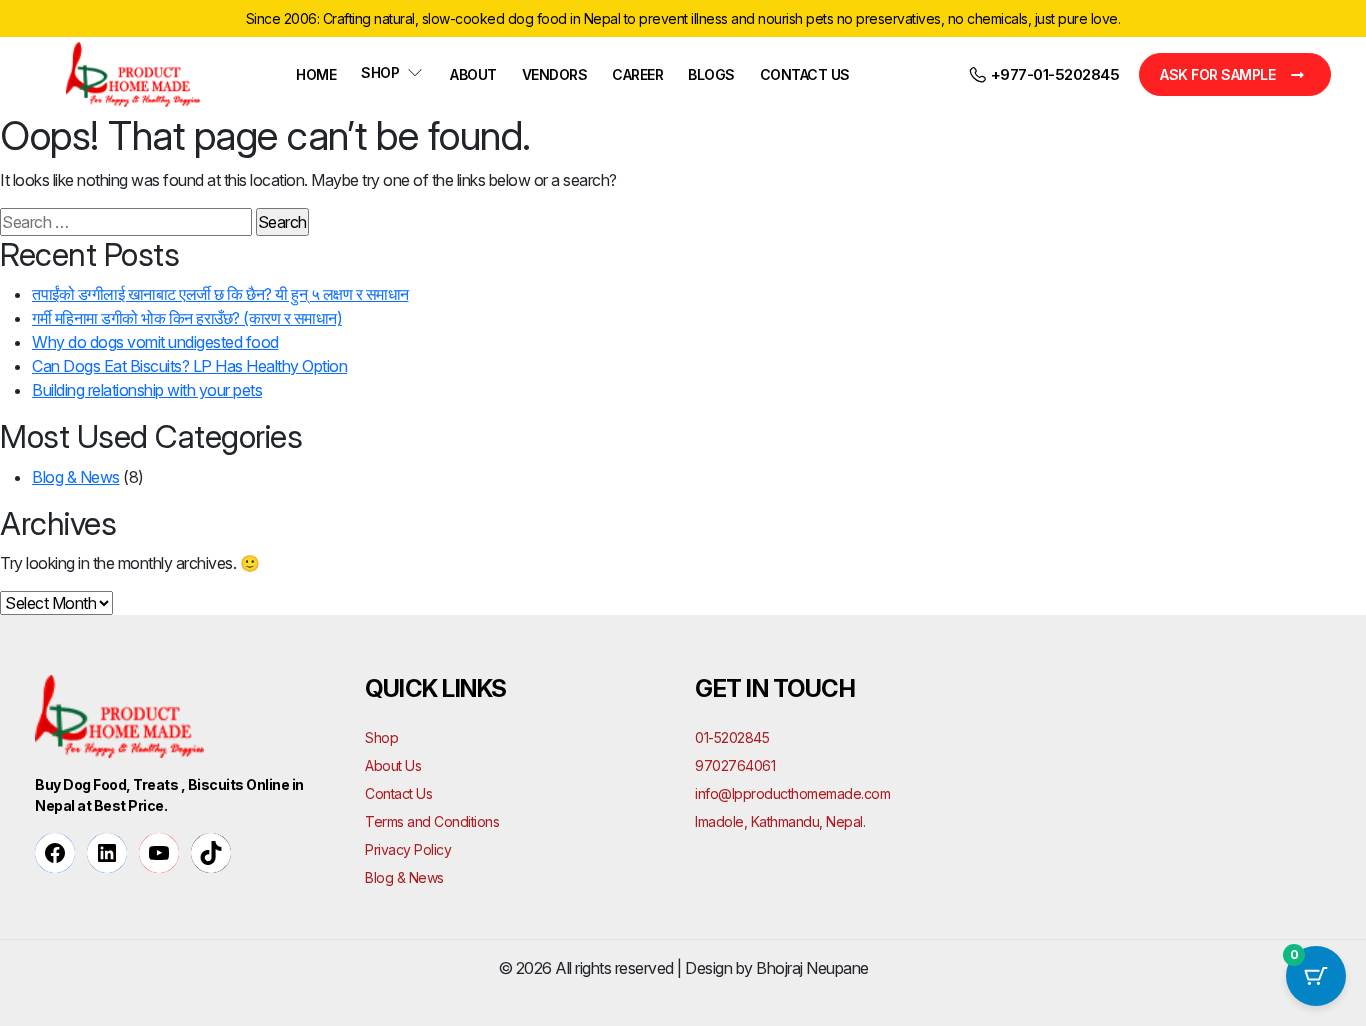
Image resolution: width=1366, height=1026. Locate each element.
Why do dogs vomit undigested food (155, 342)
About (473, 74)
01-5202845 (732, 737)
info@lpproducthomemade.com (792, 793)
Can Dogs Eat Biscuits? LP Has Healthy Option (189, 366)
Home (316, 74)
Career (637, 74)
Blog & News (76, 477)
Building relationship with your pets (147, 390)
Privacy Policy (408, 849)
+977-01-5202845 (1053, 74)
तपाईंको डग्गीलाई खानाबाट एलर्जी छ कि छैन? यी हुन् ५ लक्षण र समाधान (220, 294)
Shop (380, 72)
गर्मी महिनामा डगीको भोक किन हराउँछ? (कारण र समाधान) (187, 318)
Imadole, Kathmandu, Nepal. (780, 821)
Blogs (711, 74)
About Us (393, 765)
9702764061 (735, 765)
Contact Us (805, 74)
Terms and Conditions (432, 821)
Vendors (555, 74)
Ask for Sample (1217, 74)
